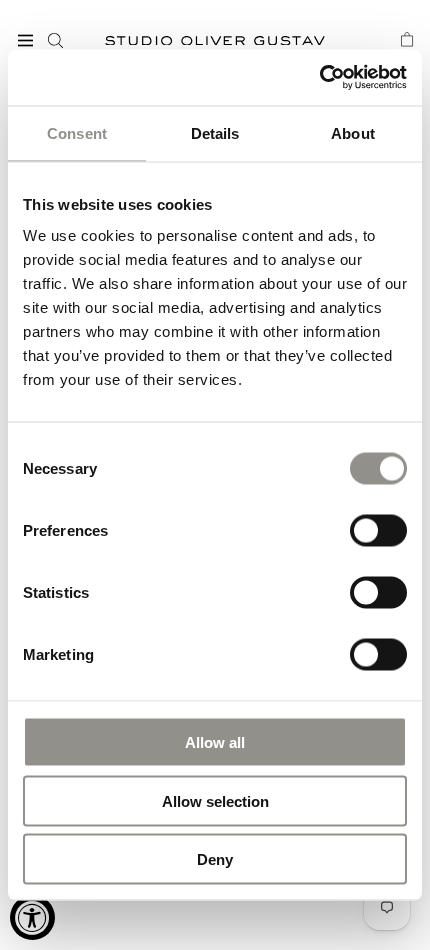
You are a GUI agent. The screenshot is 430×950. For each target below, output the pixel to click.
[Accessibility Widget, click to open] (32, 917)
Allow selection (215, 800)
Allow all (215, 742)
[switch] (378, 529)
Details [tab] (215, 132)
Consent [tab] (77, 132)
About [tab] (353, 132)
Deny (215, 859)
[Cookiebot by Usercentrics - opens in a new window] (319, 78)
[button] (25, 40)
